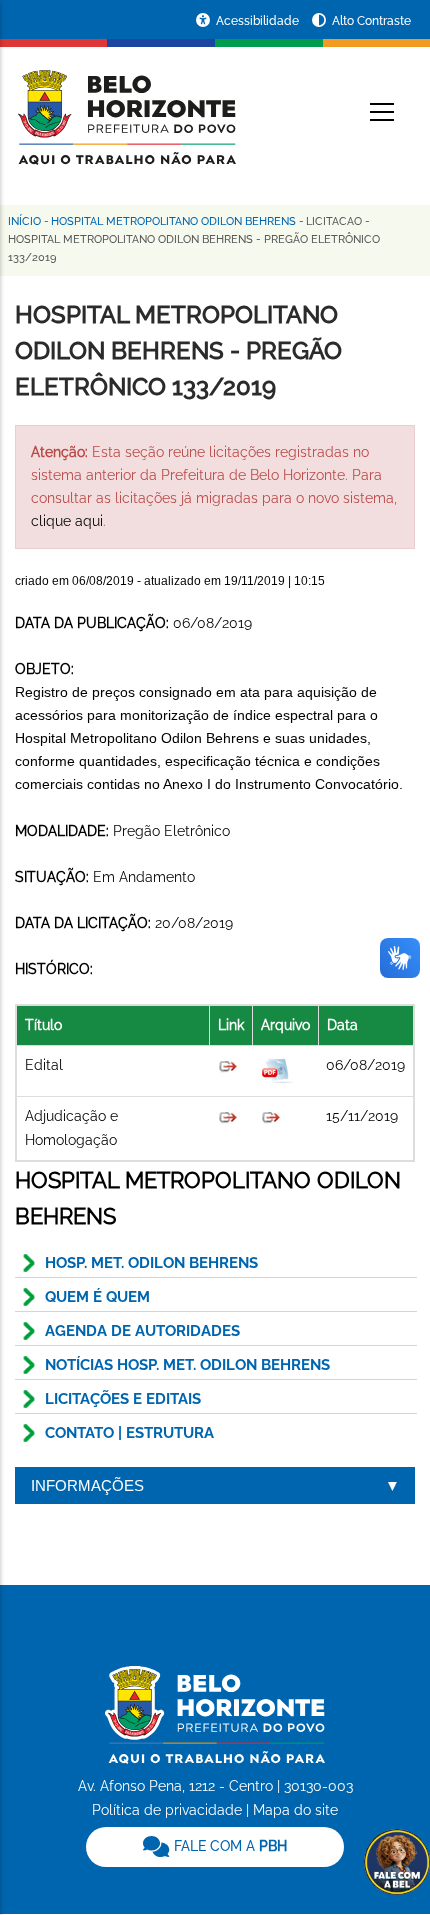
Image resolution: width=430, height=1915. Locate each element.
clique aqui (67, 521)
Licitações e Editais (123, 1399)
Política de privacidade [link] (167, 1810)
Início (24, 221)
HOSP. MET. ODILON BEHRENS (151, 1263)
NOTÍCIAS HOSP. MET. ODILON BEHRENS (187, 1365)
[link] (215, 1847)
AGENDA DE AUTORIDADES (142, 1331)
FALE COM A (228, 1846)
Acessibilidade (259, 21)
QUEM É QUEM (97, 1297)
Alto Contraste (371, 21)
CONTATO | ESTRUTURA (129, 1433)
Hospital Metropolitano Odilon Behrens (173, 221)
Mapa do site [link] (295, 1810)
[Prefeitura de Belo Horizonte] (125, 105)
